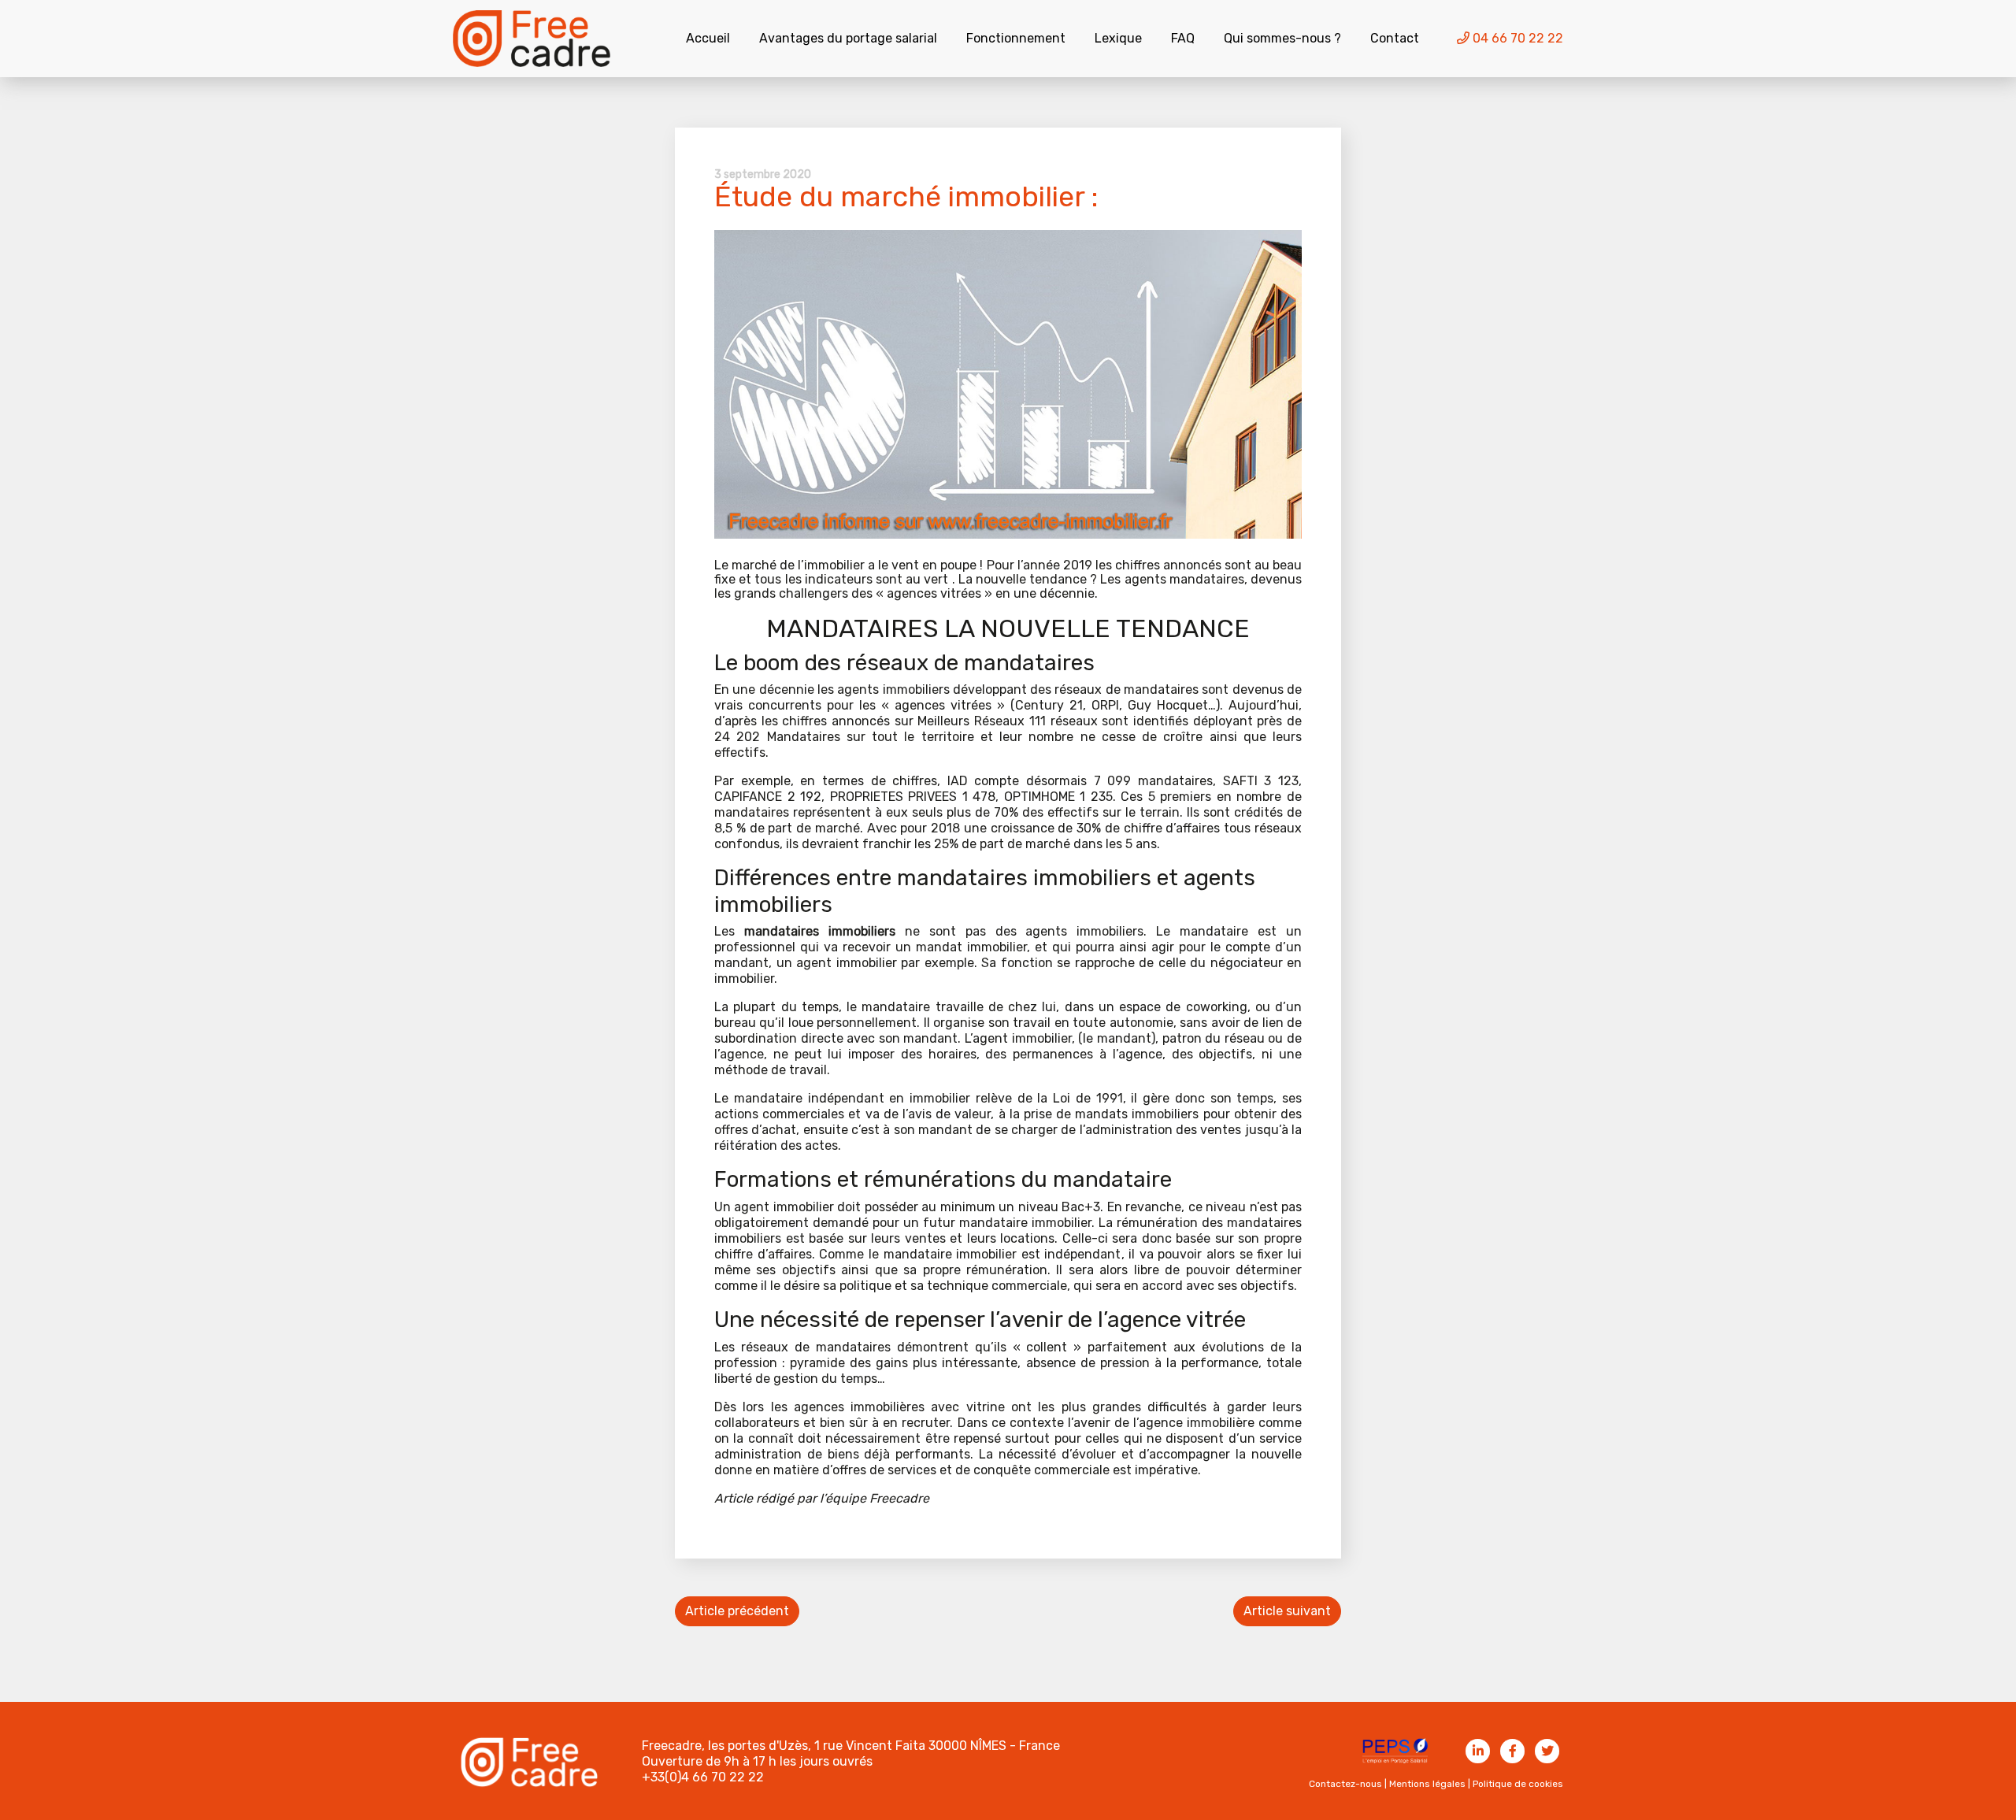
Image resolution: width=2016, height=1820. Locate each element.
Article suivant (1287, 1611)
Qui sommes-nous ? (1282, 38)
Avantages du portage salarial (848, 38)
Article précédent (737, 1611)
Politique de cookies (1518, 1784)
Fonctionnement (1016, 38)
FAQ (1183, 38)
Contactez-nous (1345, 1784)
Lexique (1118, 38)
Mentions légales (1427, 1784)
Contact (1395, 38)
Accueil (708, 38)
